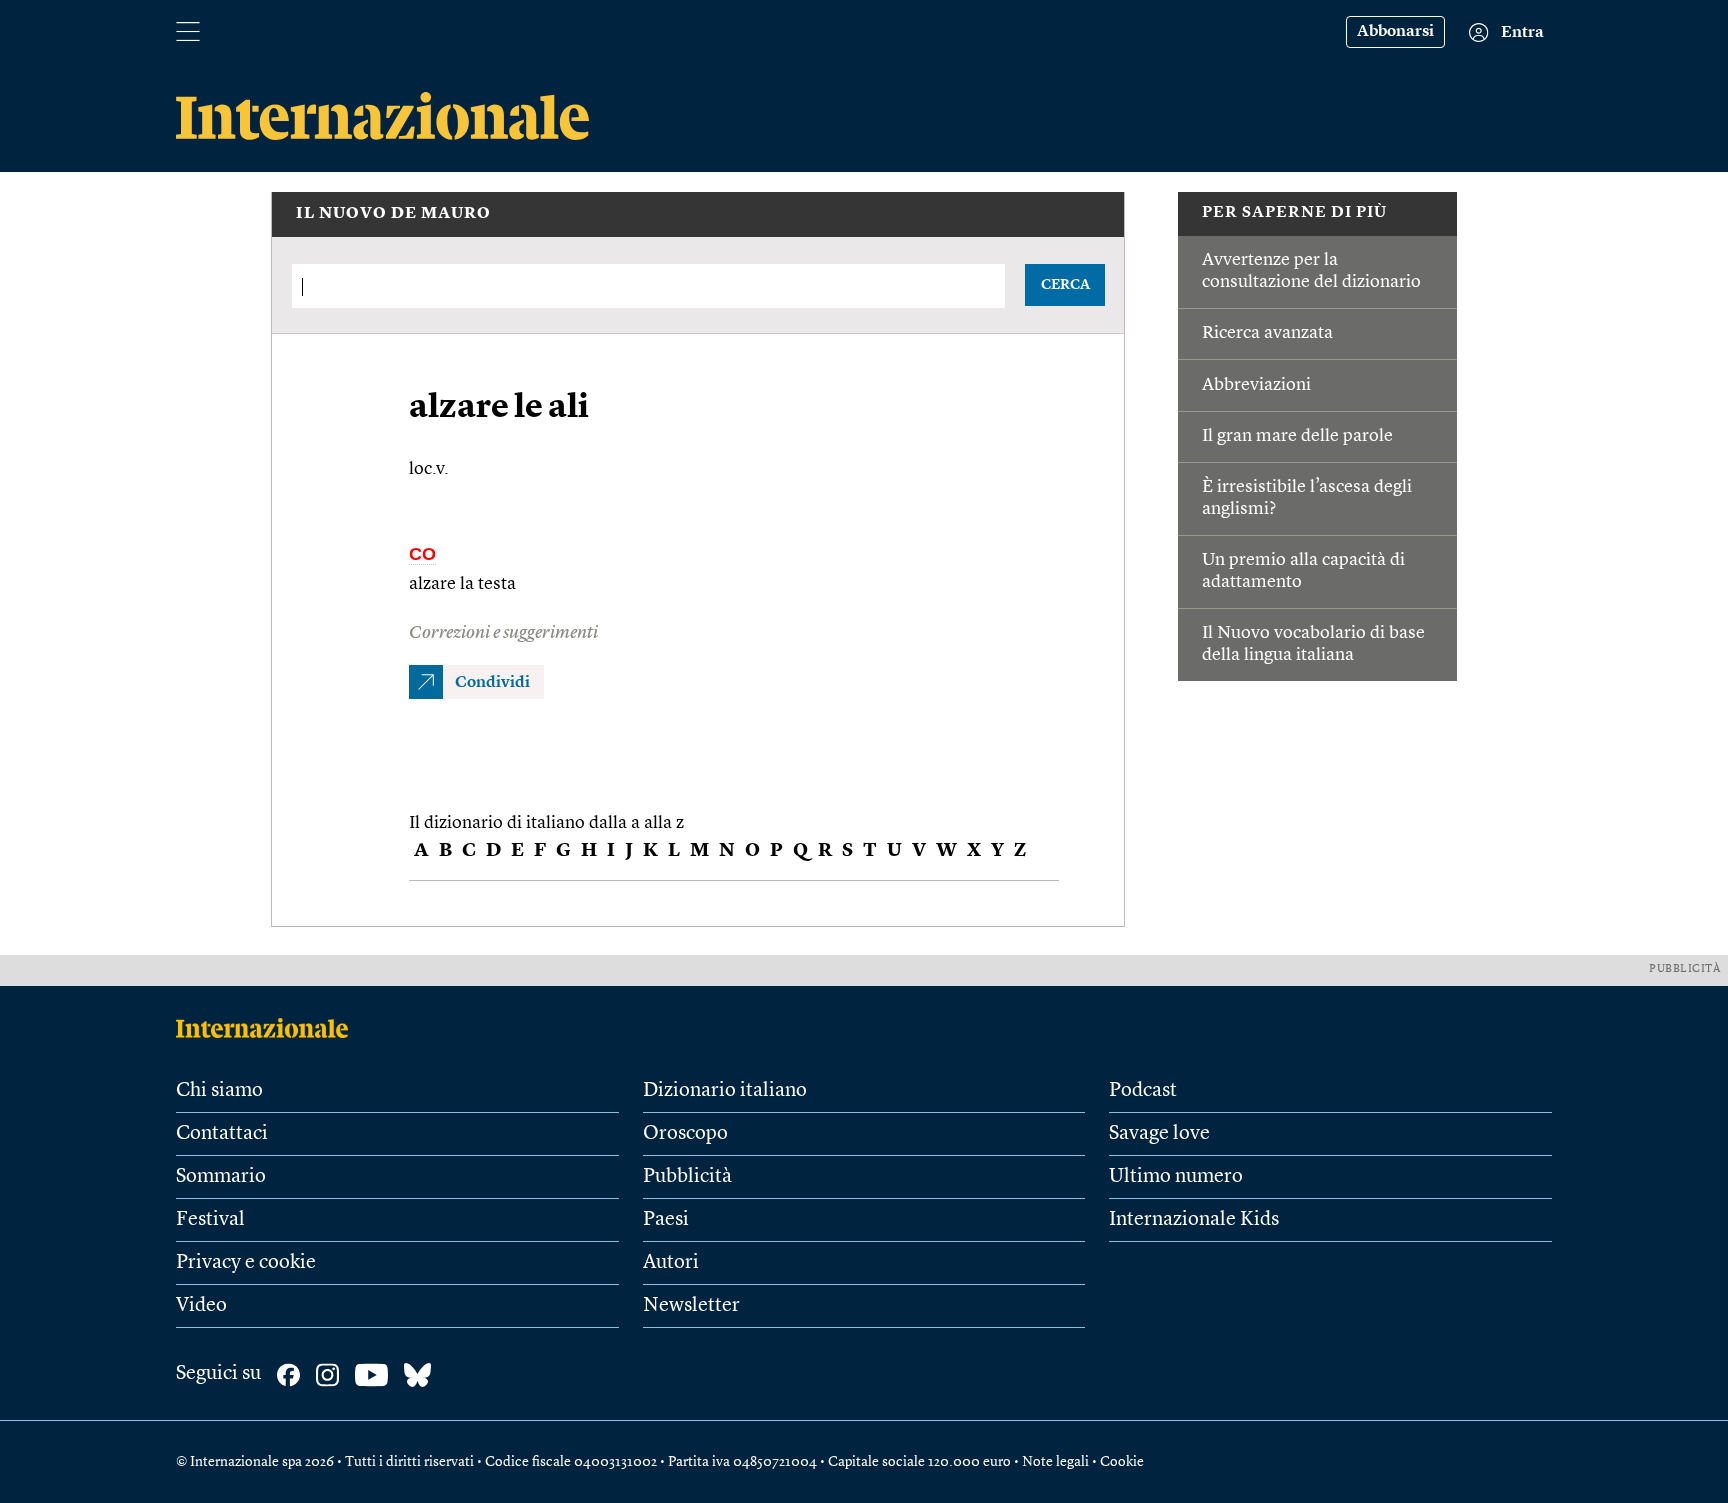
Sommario (221, 1177)
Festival (210, 1220)
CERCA (1065, 285)
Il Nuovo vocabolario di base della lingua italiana (1313, 644)
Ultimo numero (1176, 1177)
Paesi (666, 1220)
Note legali (1055, 1462)
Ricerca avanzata (1267, 333)
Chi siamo (219, 1091)
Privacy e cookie (246, 1263)
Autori (671, 1263)
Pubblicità (687, 1177)
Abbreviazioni (1256, 385)
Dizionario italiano (725, 1091)
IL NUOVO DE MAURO (393, 214)
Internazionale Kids (1194, 1220)
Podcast (1143, 1091)
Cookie (1122, 1462)
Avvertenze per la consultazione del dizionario (1311, 271)
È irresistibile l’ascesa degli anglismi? (1307, 498)
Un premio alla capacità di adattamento (1303, 571)
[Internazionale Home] (268, 1028)
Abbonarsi (1395, 32)
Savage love (1159, 1134)
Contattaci (222, 1134)
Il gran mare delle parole (1297, 436)
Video (201, 1306)
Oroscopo (685, 1134)
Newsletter (691, 1306)
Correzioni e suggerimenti (503, 633)
